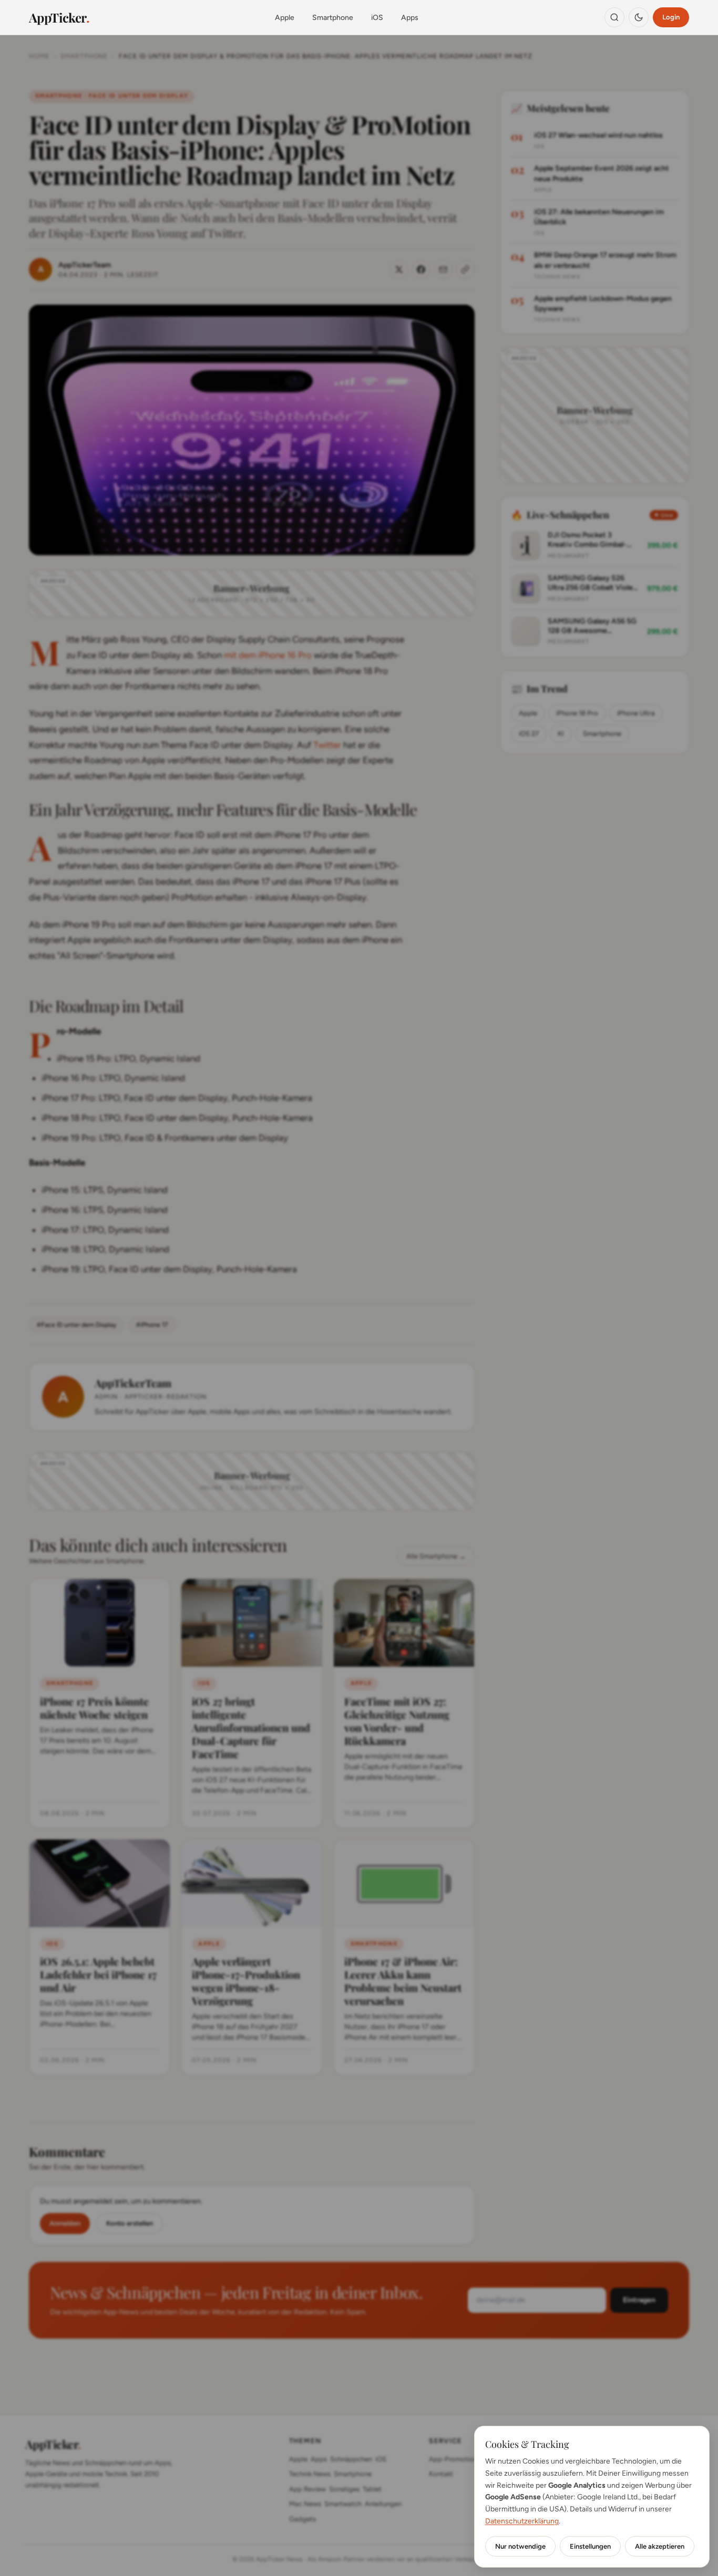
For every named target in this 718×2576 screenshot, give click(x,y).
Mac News (305, 2504)
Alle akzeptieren (660, 2546)
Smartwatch (343, 2504)
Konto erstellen (130, 2223)
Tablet (372, 2489)
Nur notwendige (520, 2546)
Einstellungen (590, 2546)
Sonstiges (344, 2489)
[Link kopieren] (465, 269)
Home (39, 56)
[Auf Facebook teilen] (421, 269)
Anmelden (65, 2223)
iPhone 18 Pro (577, 713)
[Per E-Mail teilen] (443, 269)
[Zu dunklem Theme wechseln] (639, 17)
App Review (307, 2489)
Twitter (327, 745)
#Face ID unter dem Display (76, 1325)
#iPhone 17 (152, 1325)
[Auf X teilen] (399, 269)
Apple (285, 18)
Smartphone (333, 18)
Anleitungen (383, 2504)
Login (671, 17)
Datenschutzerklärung (522, 2521)
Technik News (310, 2474)
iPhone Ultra (636, 713)
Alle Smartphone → (436, 1556)
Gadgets (302, 2519)
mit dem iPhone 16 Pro (268, 655)
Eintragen (639, 2300)
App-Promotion (453, 2459)
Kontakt (441, 2474)
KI (561, 734)
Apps (410, 18)
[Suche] (614, 17)
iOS (377, 18)
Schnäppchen (351, 2459)
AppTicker (59, 17)
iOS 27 (529, 734)
